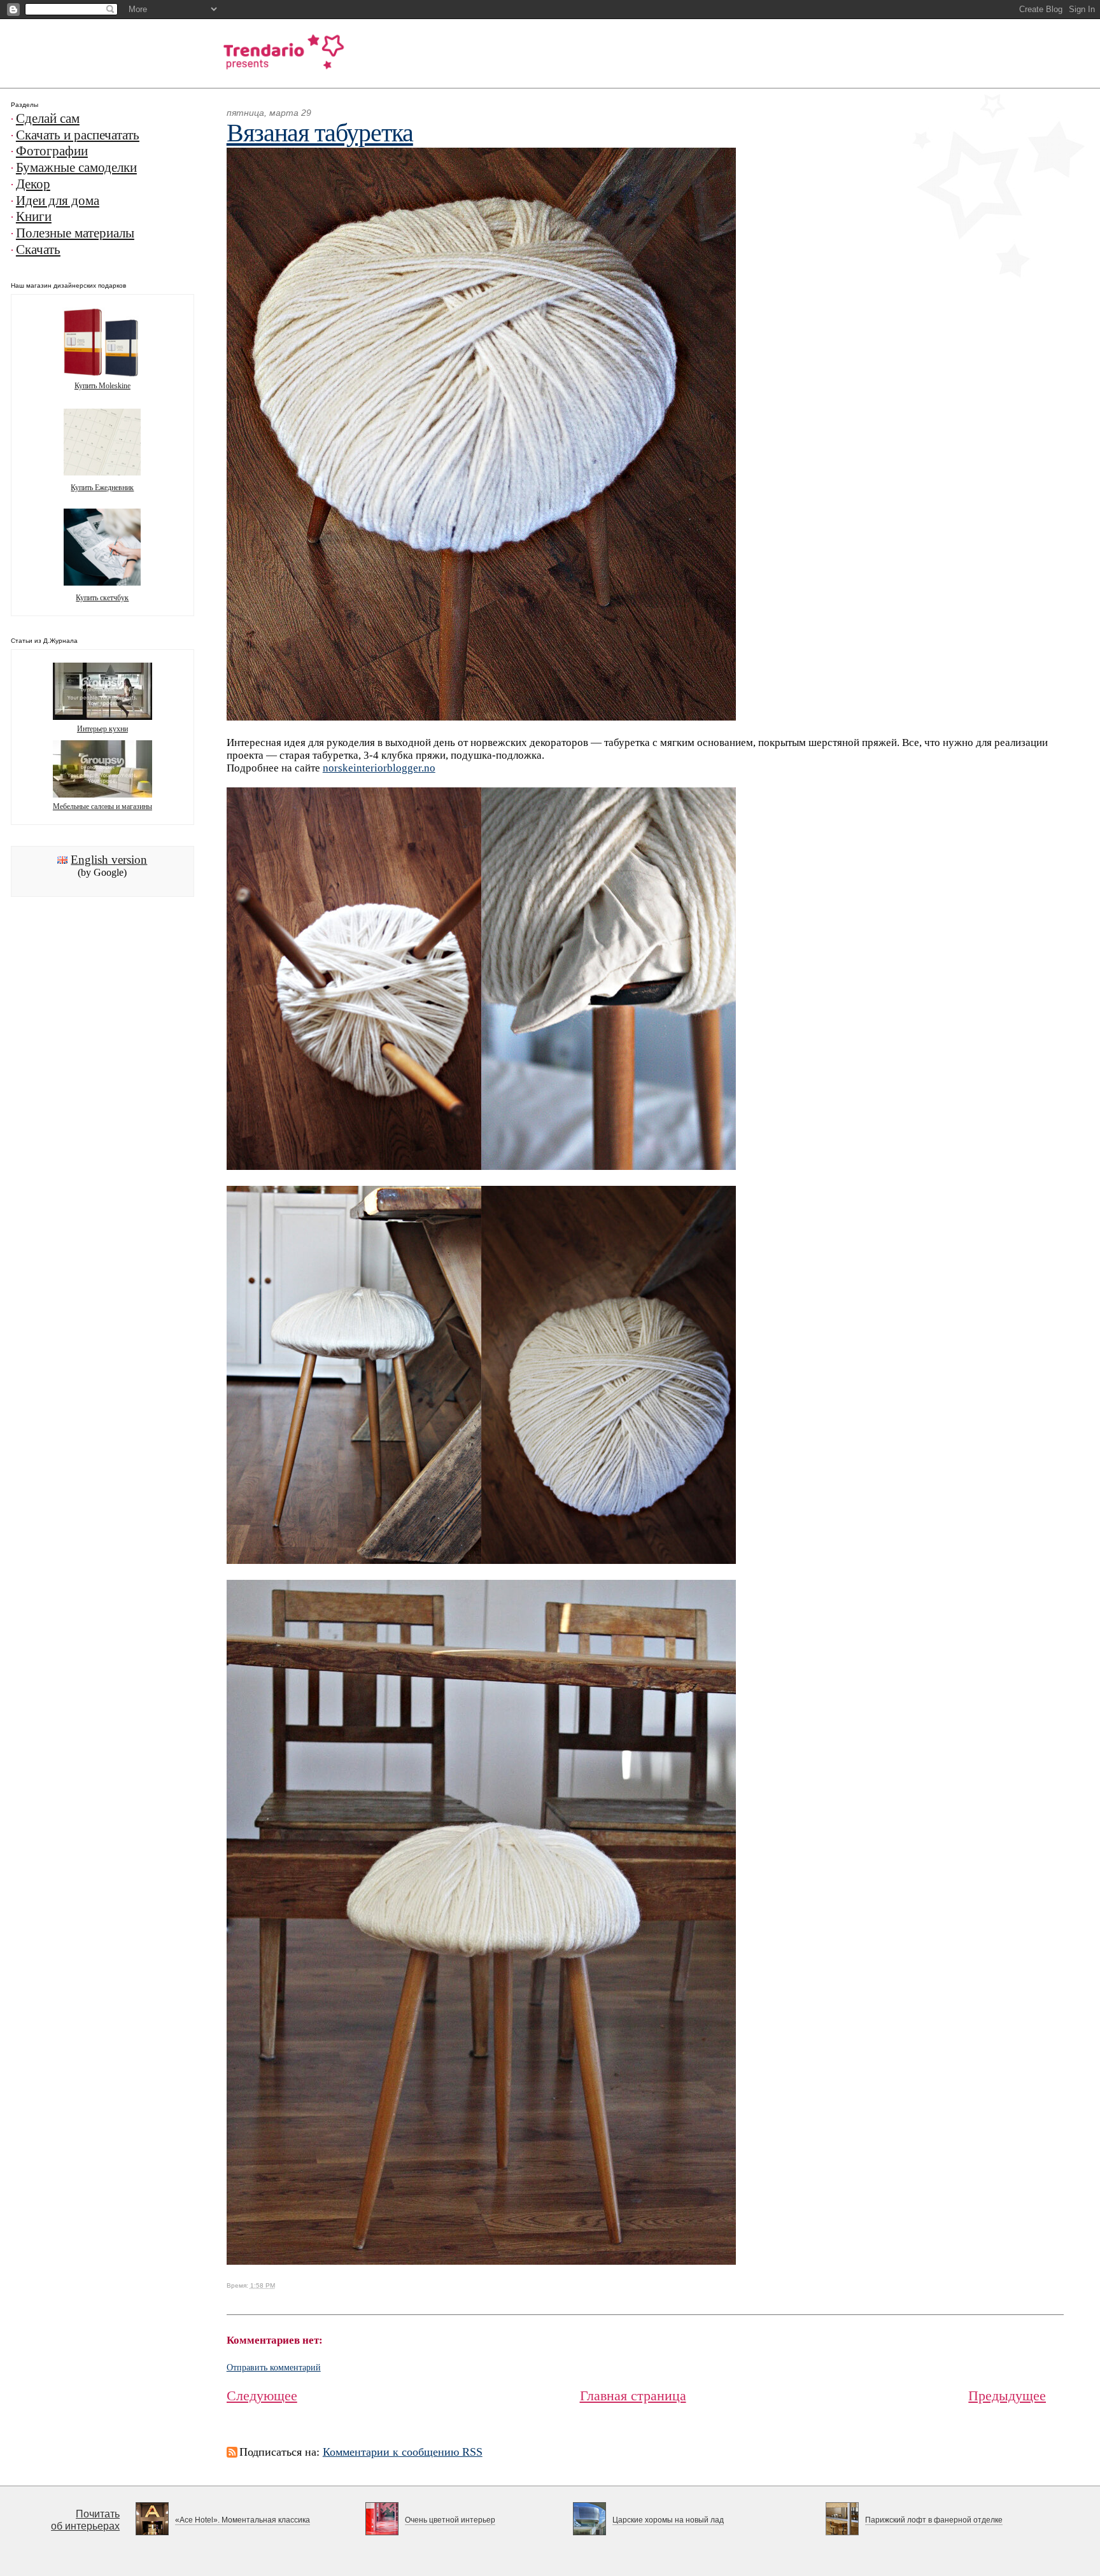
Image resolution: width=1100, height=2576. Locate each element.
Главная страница (633, 2396)
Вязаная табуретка (320, 133)
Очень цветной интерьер (450, 2520)
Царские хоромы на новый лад (668, 2520)
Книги (34, 216)
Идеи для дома (58, 201)
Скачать (38, 250)
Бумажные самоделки (76, 167)
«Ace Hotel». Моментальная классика (243, 2520)
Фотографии (52, 151)
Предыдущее (1007, 2396)
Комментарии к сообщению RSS (403, 2452)
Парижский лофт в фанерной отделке (934, 2520)
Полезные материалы (75, 233)
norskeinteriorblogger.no (379, 768)
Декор (33, 184)
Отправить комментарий (274, 2368)
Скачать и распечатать (78, 135)
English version (109, 860)
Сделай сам (48, 118)
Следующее (262, 2396)
